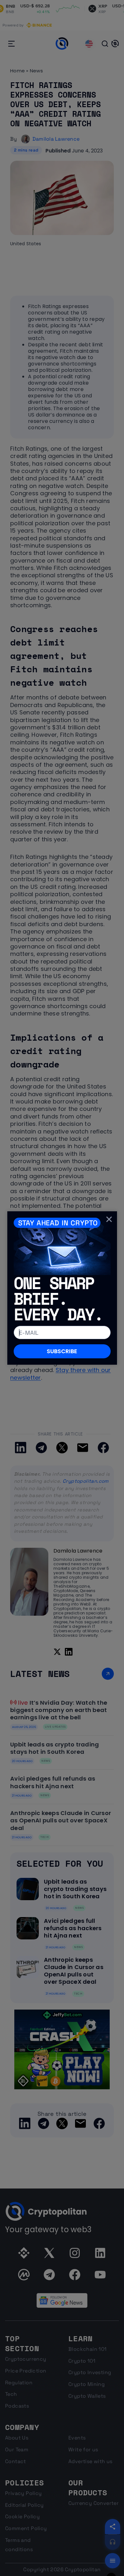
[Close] (109, 1219)
